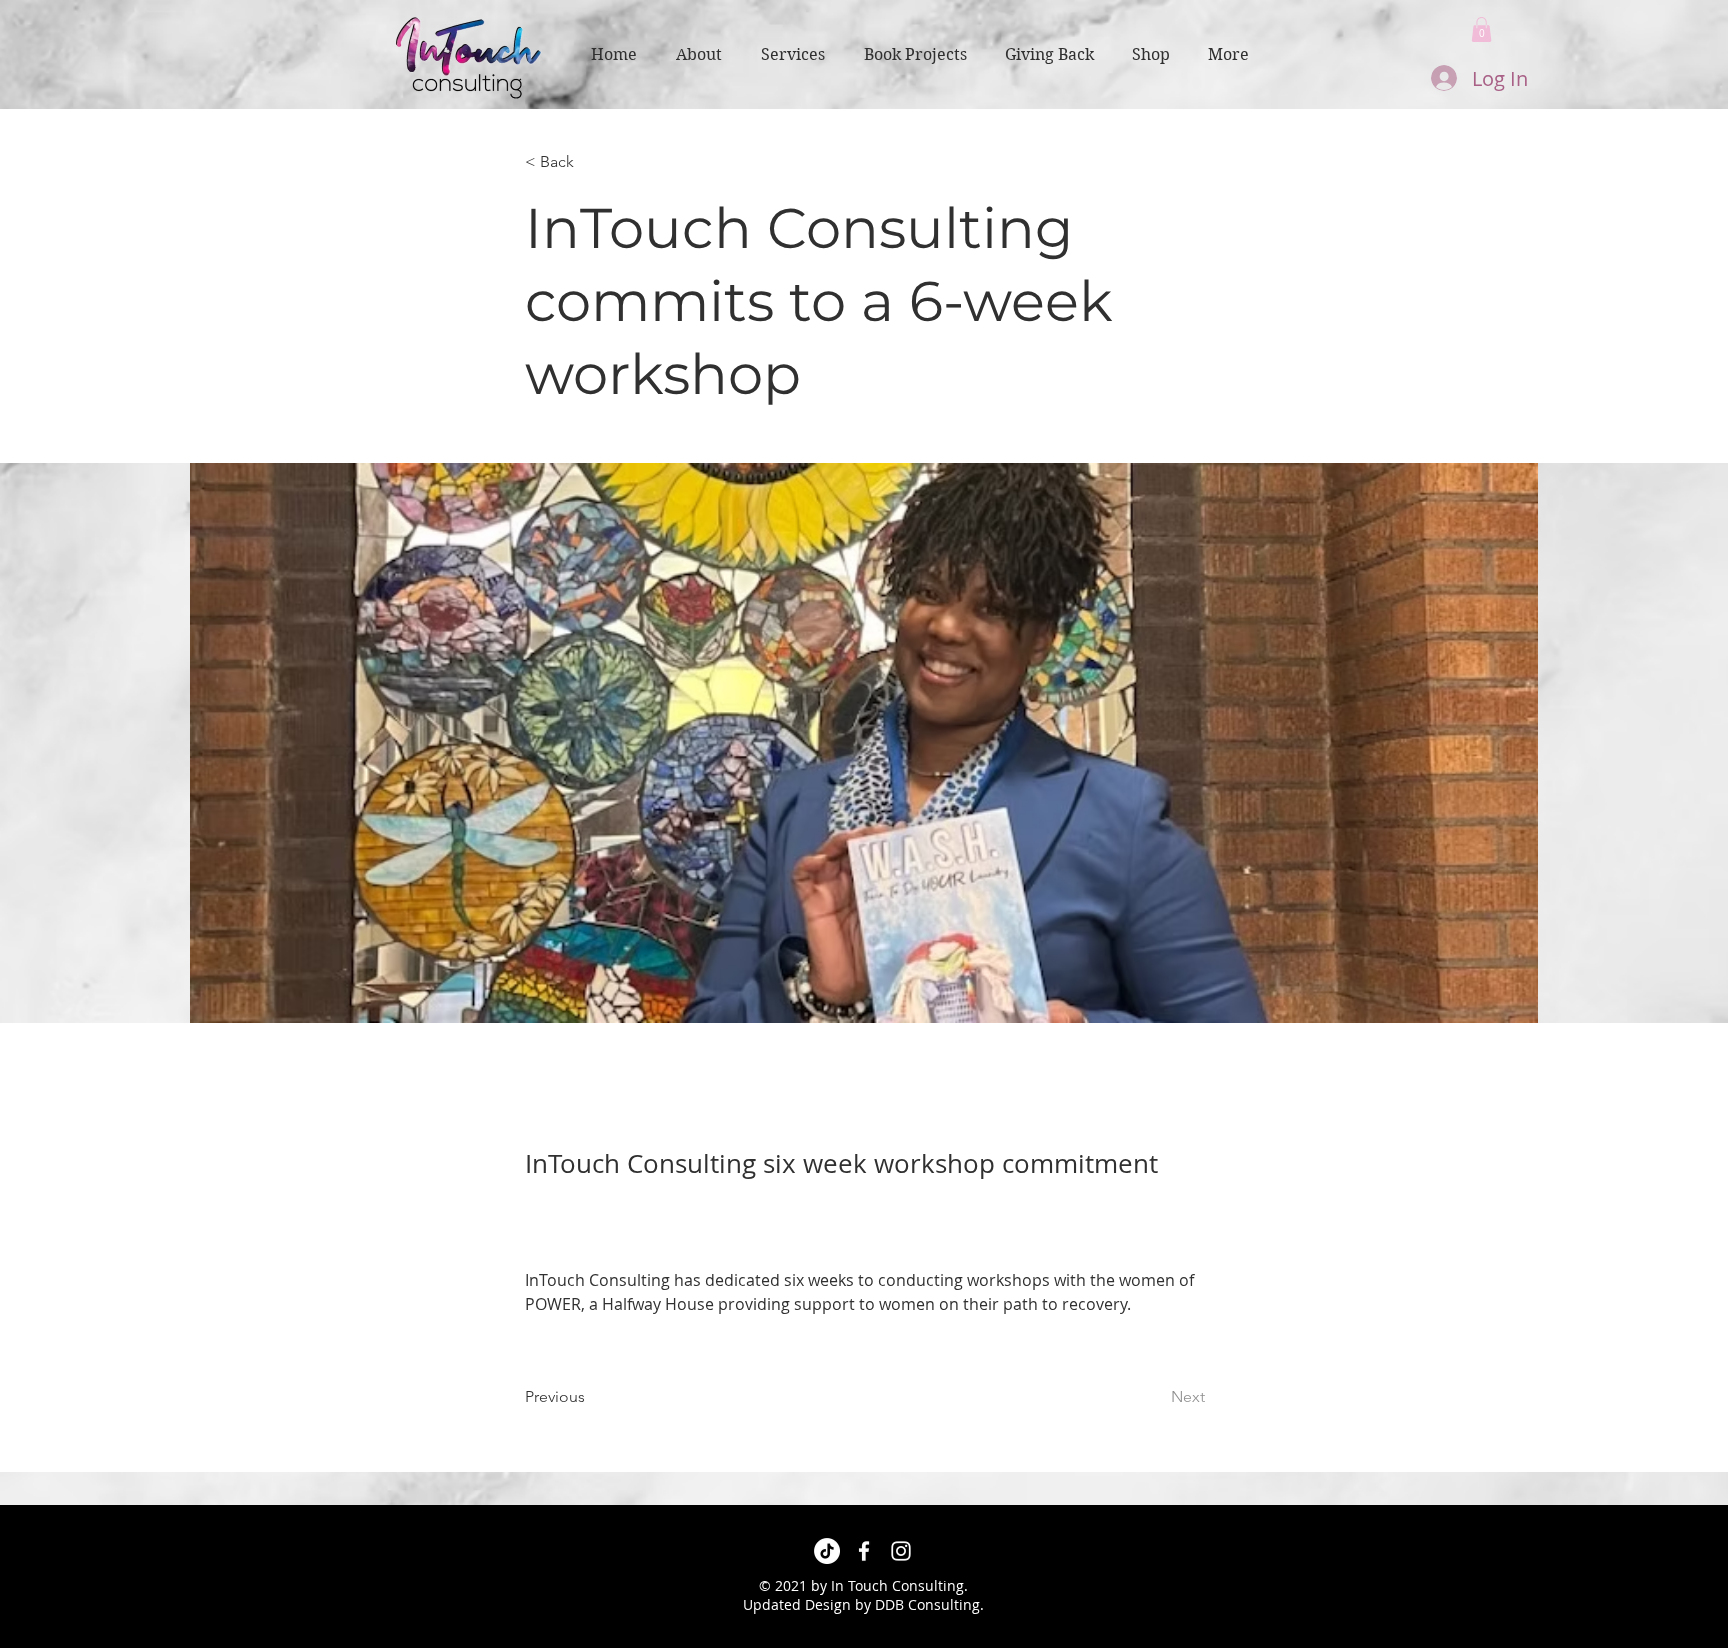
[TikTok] (827, 1551)
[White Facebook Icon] (864, 1551)
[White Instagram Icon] (901, 1551)
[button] (1481, 29)
